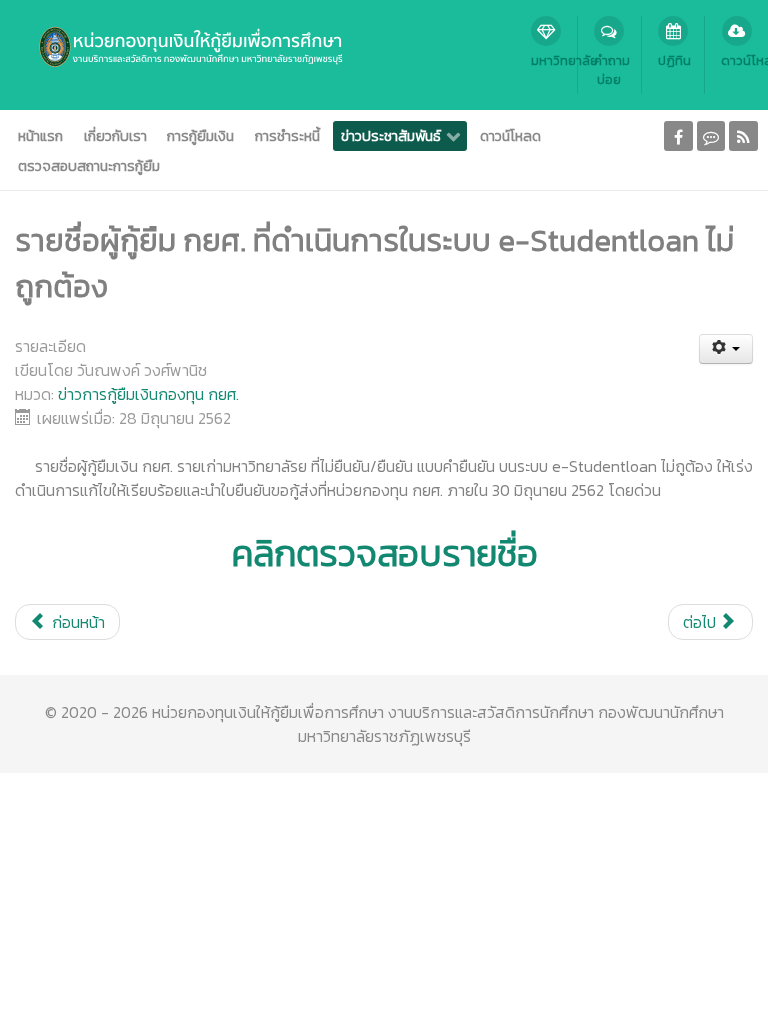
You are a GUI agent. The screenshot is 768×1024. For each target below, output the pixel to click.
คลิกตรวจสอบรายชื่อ (384, 553)
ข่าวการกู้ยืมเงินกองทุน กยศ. (148, 394)
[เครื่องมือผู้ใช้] (726, 349)
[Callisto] (177, 45)
